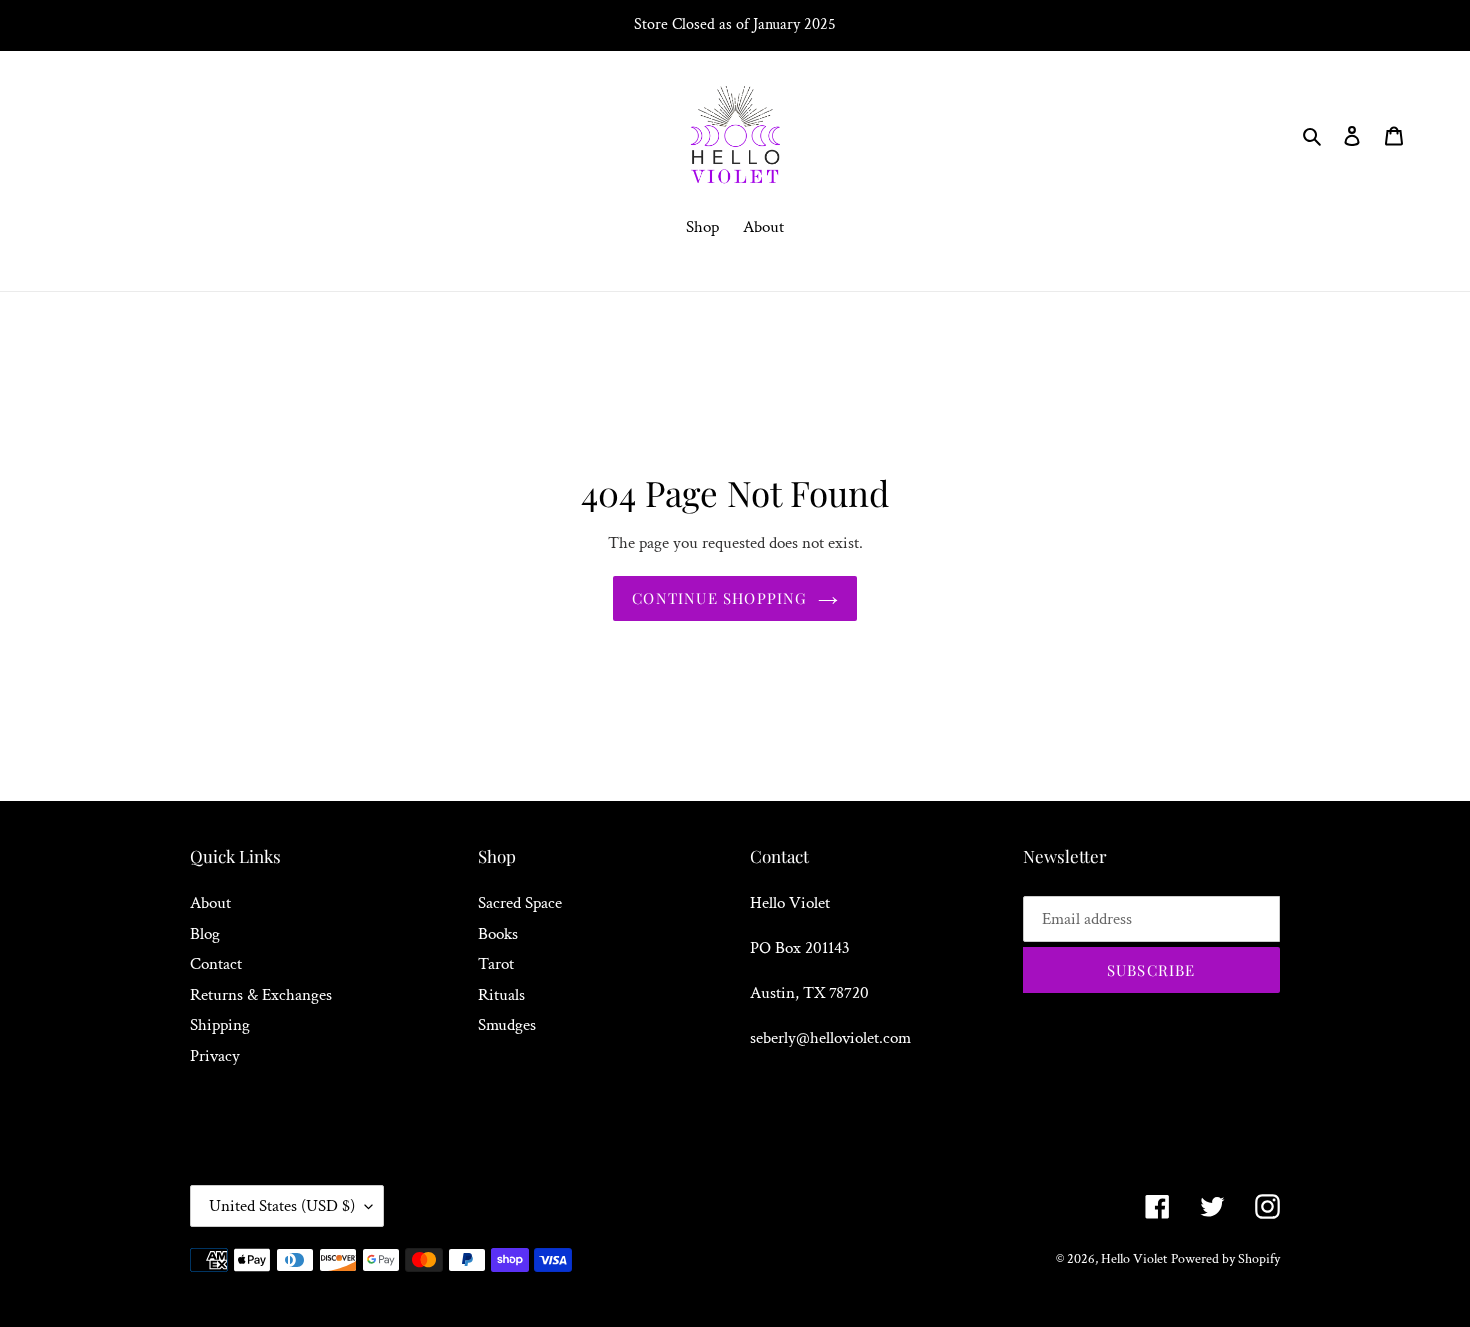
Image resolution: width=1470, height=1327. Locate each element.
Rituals (501, 995)
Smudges (507, 1025)
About (210, 903)
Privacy (215, 1056)
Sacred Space (520, 903)
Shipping (220, 1025)
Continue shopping (719, 598)
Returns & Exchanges (261, 995)
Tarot (496, 964)
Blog (205, 934)
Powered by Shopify (1225, 1259)
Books (498, 934)
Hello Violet (1134, 1259)
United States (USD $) (282, 1206)
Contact (216, 964)
